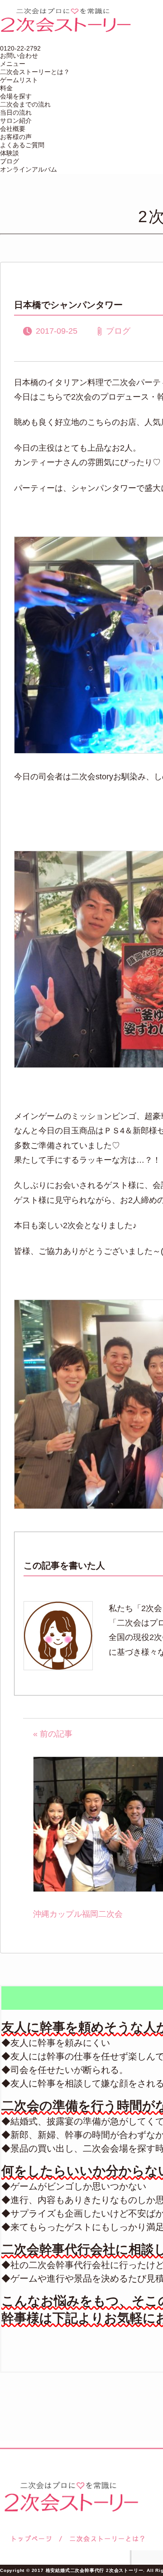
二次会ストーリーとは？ (35, 72)
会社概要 (13, 129)
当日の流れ (16, 112)
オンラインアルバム (29, 169)
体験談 (10, 153)
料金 (6, 88)
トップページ (30, 2539)
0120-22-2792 (20, 48)
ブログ (10, 161)
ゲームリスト (19, 80)
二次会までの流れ (25, 104)
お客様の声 (16, 137)
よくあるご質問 (22, 145)
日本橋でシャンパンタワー (68, 305)
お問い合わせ (19, 56)
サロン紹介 (16, 121)
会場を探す (16, 96)
